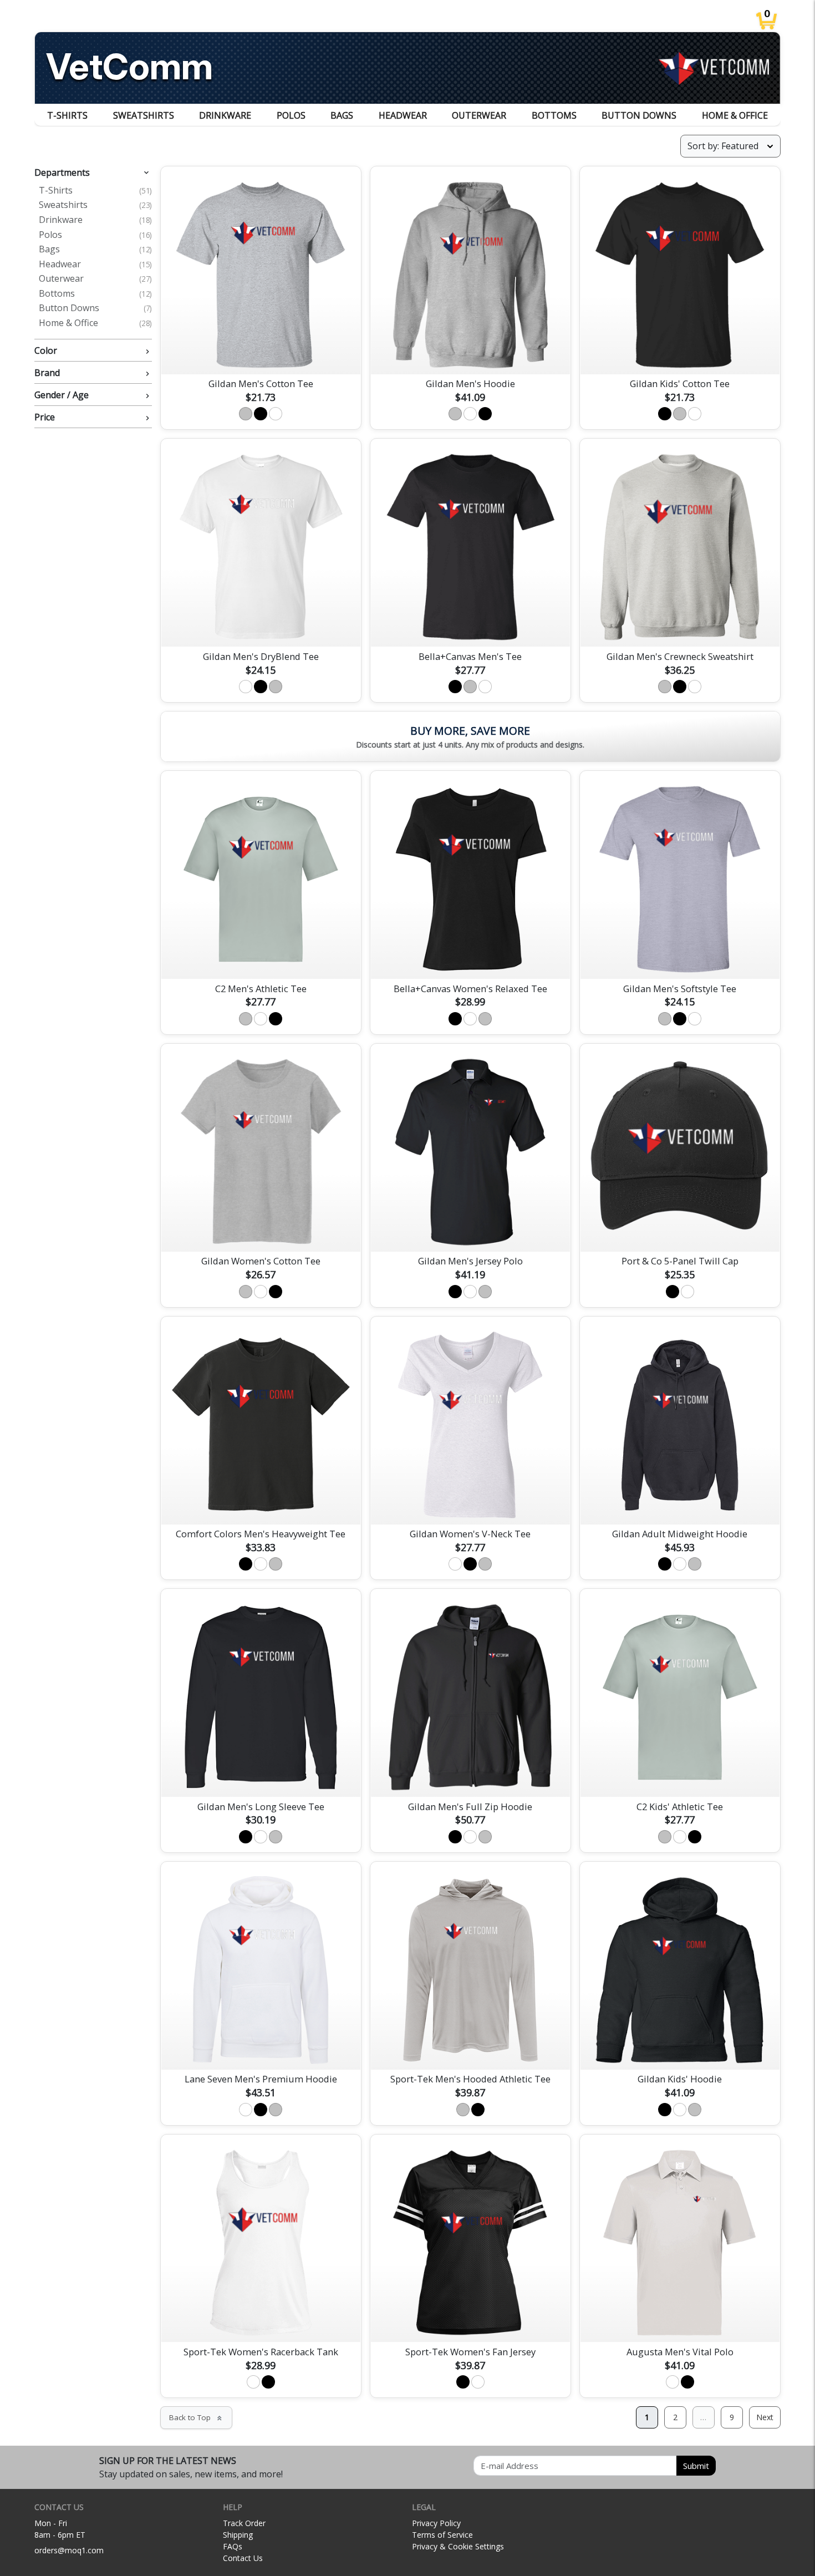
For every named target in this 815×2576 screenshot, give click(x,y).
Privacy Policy (436, 2523)
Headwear (403, 115)
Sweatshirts (144, 115)
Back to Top (196, 2417)
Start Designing (261, 353)
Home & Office (735, 115)
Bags (342, 115)
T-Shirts (67, 115)
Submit (696, 2466)
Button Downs (639, 115)
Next (765, 2417)
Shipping (238, 2535)
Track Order (244, 2523)
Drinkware (225, 115)
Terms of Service (442, 2535)
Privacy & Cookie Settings (458, 2546)
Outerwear (479, 115)
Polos (291, 115)
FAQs (233, 2546)
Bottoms (554, 115)
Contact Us (243, 2558)
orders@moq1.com (69, 2550)
